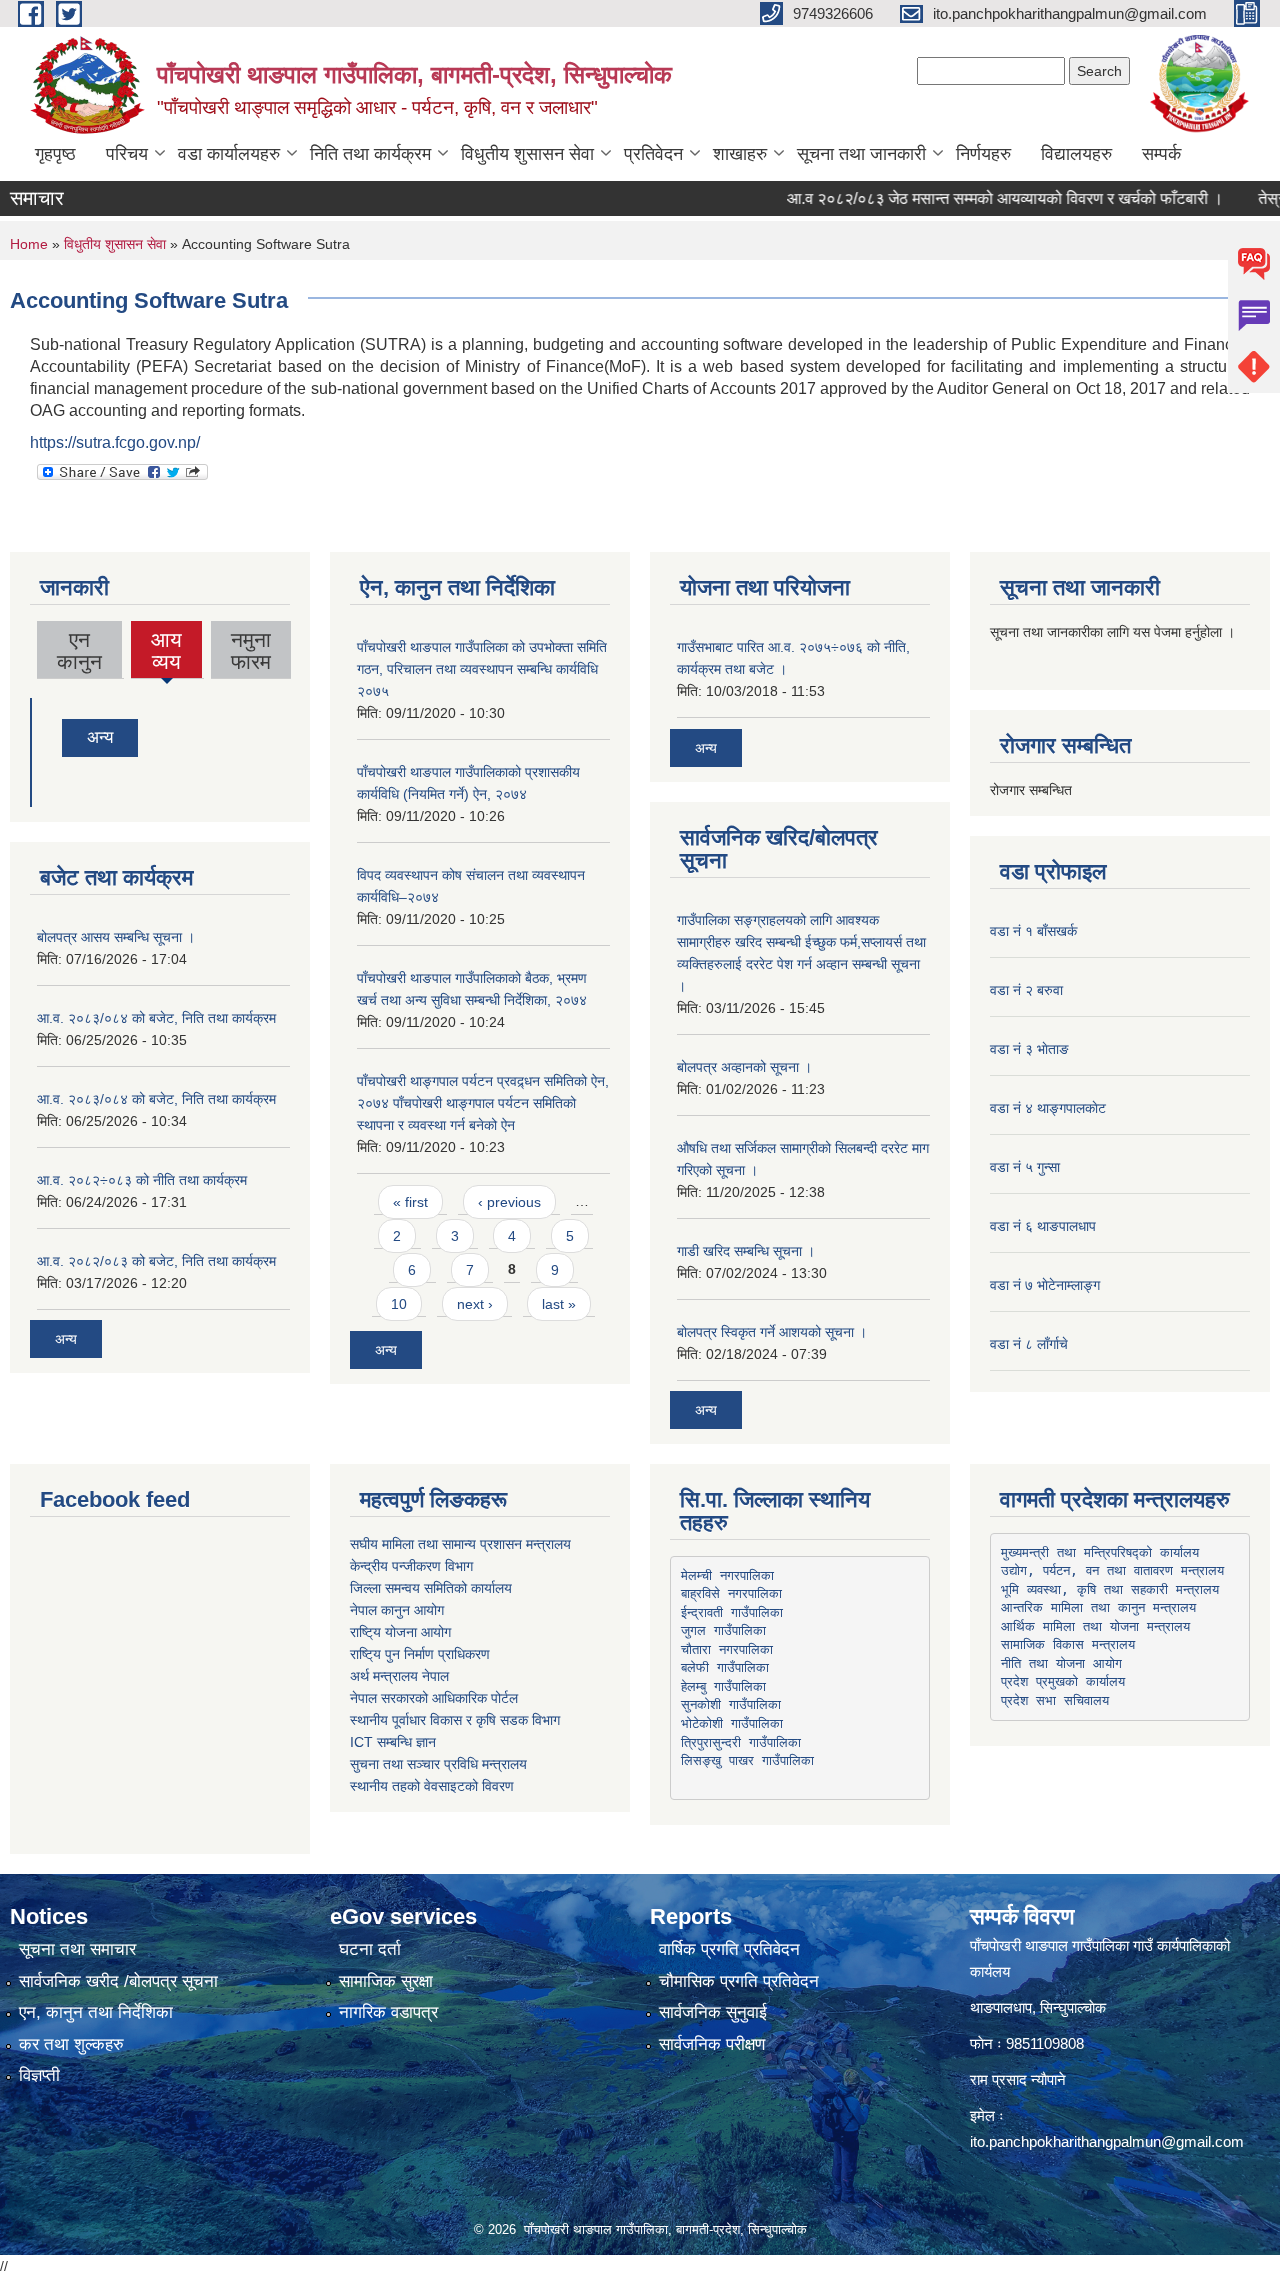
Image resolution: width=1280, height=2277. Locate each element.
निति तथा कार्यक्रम (370, 154)
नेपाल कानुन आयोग (397, 1610)
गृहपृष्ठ (55, 154)
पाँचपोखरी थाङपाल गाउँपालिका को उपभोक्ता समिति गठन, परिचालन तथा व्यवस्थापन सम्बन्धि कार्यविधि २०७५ (482, 669)
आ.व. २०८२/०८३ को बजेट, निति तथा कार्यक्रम (156, 1261)
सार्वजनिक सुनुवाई (713, 2012)
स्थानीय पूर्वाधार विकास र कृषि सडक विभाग (455, 1720)
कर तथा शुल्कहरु (71, 2044)
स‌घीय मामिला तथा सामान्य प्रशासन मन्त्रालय (460, 1544)
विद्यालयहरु (1076, 154)
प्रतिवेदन (653, 154)
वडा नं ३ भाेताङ (1029, 1049)
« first (410, 1202)
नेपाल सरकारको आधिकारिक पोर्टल (434, 1698)
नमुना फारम (251, 650)
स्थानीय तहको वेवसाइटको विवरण (432, 1786)
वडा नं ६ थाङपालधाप (1043, 1226)
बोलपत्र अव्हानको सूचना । (744, 1067)
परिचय (127, 154)
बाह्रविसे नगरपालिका (731, 1593)
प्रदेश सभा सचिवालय (1055, 1700)
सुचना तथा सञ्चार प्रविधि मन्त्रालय (438, 1764)
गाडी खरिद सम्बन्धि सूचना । (746, 1251)
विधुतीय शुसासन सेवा (527, 154)
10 (399, 1304)
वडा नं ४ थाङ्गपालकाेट (1048, 1108)
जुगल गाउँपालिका (723, 1630)
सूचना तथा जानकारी (861, 154)
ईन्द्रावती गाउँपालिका (732, 1612)
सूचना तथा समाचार (77, 1949)
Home (29, 244)
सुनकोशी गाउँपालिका (731, 1704)
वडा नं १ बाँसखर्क (1033, 931)
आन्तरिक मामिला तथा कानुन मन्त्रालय (1098, 1607)
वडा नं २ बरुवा (1026, 990)
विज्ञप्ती (39, 2075)
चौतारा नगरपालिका (727, 1649)
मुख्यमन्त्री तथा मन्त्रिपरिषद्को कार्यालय (1100, 1552)
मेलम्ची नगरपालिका (727, 1575)
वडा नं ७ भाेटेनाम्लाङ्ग (1045, 1285)
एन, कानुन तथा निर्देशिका (96, 2012)
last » (559, 1304)
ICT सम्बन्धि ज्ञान (393, 1742)
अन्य (100, 737)
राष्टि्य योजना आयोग (400, 1632)
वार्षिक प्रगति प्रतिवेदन (729, 1949)
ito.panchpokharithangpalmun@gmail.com (1107, 2141)
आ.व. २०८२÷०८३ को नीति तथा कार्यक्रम (142, 1180)
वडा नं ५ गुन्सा (1025, 1167)
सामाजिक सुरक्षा (386, 1981)
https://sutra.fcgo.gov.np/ (115, 442)
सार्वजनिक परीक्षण (712, 2044)
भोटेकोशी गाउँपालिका (732, 1723)
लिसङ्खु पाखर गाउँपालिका (747, 1760)
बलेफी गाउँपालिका (725, 1667)
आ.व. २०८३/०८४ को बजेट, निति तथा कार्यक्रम (156, 1018)
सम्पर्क (1161, 154)
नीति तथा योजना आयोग (1061, 1663)
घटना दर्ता (370, 1949)
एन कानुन (79, 650)
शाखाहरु (740, 154)
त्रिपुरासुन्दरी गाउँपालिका (741, 1742)
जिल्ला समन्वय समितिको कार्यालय (431, 1588)
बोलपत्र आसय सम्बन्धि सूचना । (116, 937)
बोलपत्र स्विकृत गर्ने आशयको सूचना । (772, 1332)
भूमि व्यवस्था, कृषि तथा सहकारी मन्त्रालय (1110, 1589)
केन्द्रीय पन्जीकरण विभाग (411, 1566)
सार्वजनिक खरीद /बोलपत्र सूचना (118, 1981)
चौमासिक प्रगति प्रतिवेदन (739, 1981)
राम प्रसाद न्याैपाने (1018, 2079)
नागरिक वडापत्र (388, 2012)
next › (475, 1304)
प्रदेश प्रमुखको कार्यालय (1063, 1681)
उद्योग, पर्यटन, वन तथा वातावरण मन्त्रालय (1112, 1570)
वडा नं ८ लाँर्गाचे (1029, 1344)
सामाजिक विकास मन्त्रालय (1068, 1644)
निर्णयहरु (983, 154)
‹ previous (509, 1202)
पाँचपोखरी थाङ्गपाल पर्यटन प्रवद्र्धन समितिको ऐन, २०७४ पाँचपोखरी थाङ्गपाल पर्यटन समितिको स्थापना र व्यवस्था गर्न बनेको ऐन (483, 1103)
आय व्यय (167, 653)
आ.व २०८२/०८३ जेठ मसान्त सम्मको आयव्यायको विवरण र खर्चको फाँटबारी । (971, 198)
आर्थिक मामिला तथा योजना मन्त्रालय (1095, 1626)
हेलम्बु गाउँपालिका (723, 1686)
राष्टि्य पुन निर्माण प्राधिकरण (420, 1654)
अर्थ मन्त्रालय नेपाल (399, 1676)
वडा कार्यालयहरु (229, 154)
